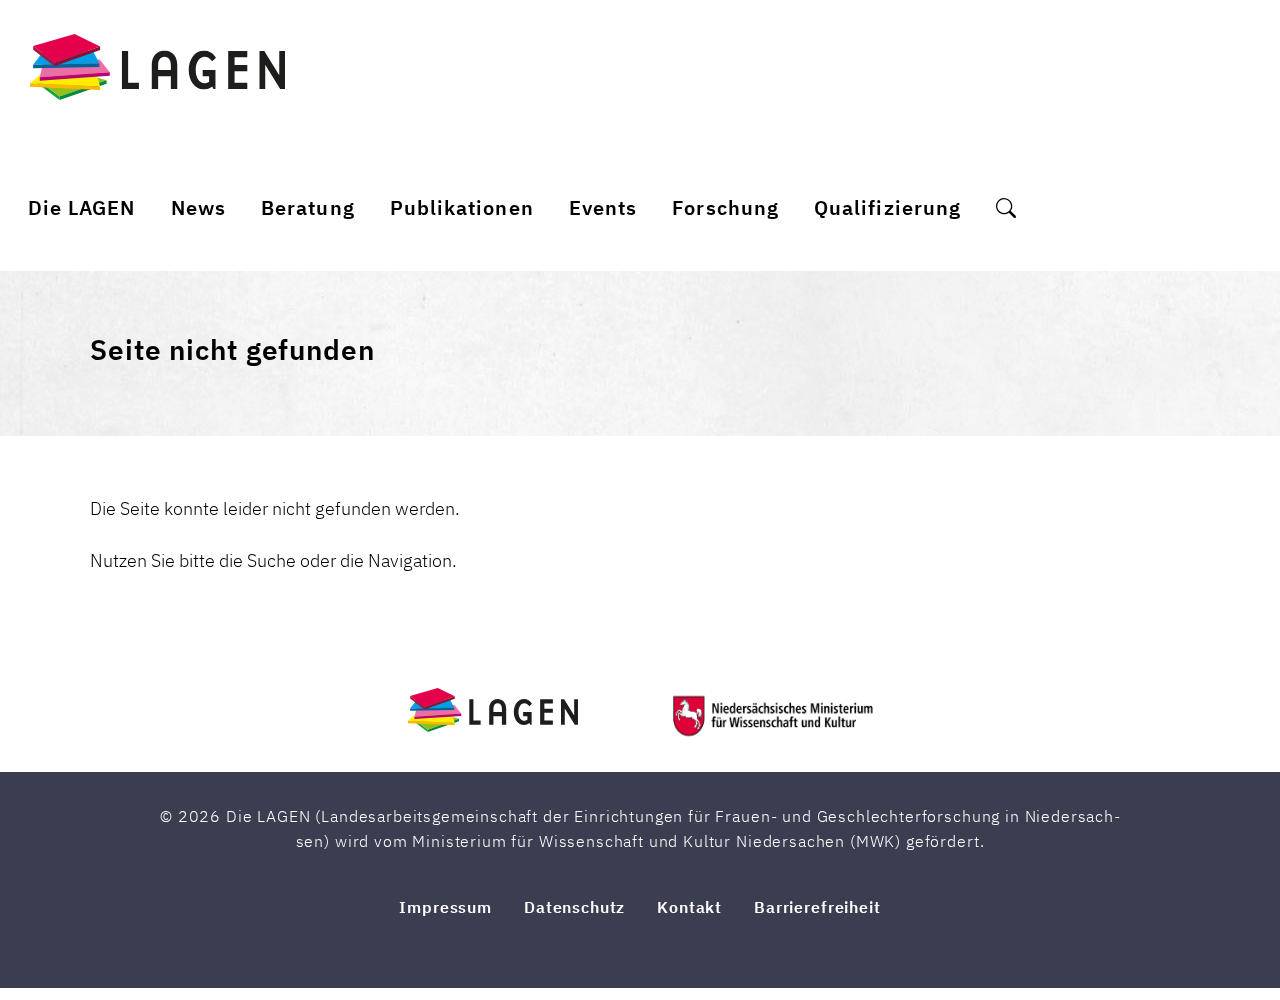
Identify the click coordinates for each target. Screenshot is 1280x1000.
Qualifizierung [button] (887, 207)
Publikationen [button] (462, 207)
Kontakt (689, 907)
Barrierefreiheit (817, 907)
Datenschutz (574, 907)
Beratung (307, 207)
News (198, 207)
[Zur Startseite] (157, 67)
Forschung (725, 207)
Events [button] (603, 207)
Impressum (445, 907)
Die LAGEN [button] (82, 207)
